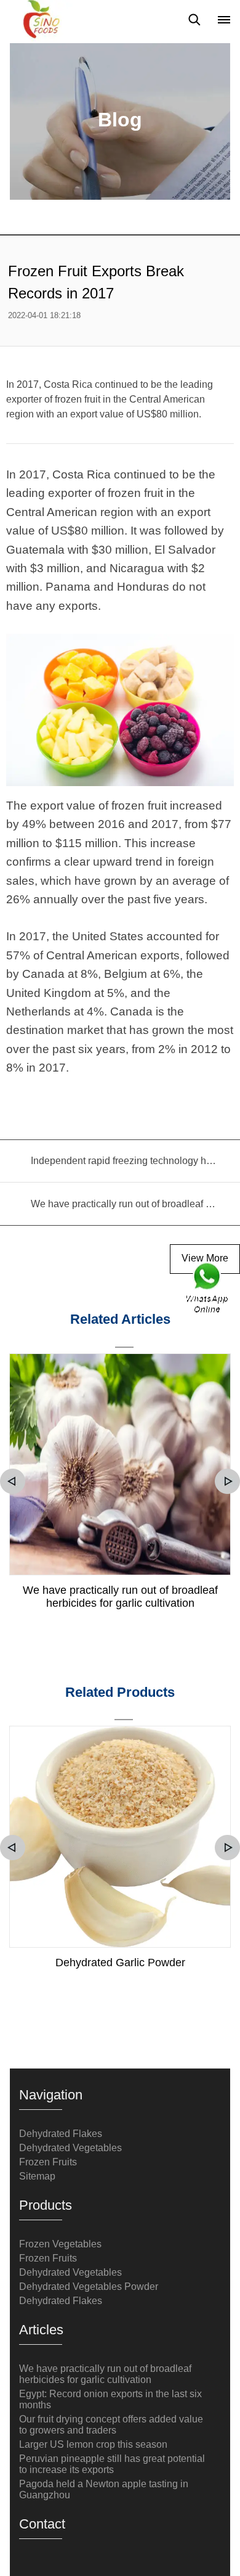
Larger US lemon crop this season (93, 2444)
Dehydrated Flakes (61, 2134)
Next (227, 1481)
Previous (13, 1481)
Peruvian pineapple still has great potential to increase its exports (112, 2464)
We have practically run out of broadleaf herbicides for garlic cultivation (120, 1597)
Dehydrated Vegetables (70, 2148)
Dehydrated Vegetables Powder (89, 2287)
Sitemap (37, 2176)
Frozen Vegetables (60, 2244)
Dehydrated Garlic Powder (120, 1963)
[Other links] (224, 20)
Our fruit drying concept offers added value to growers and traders (111, 2425)
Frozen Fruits (48, 2162)
